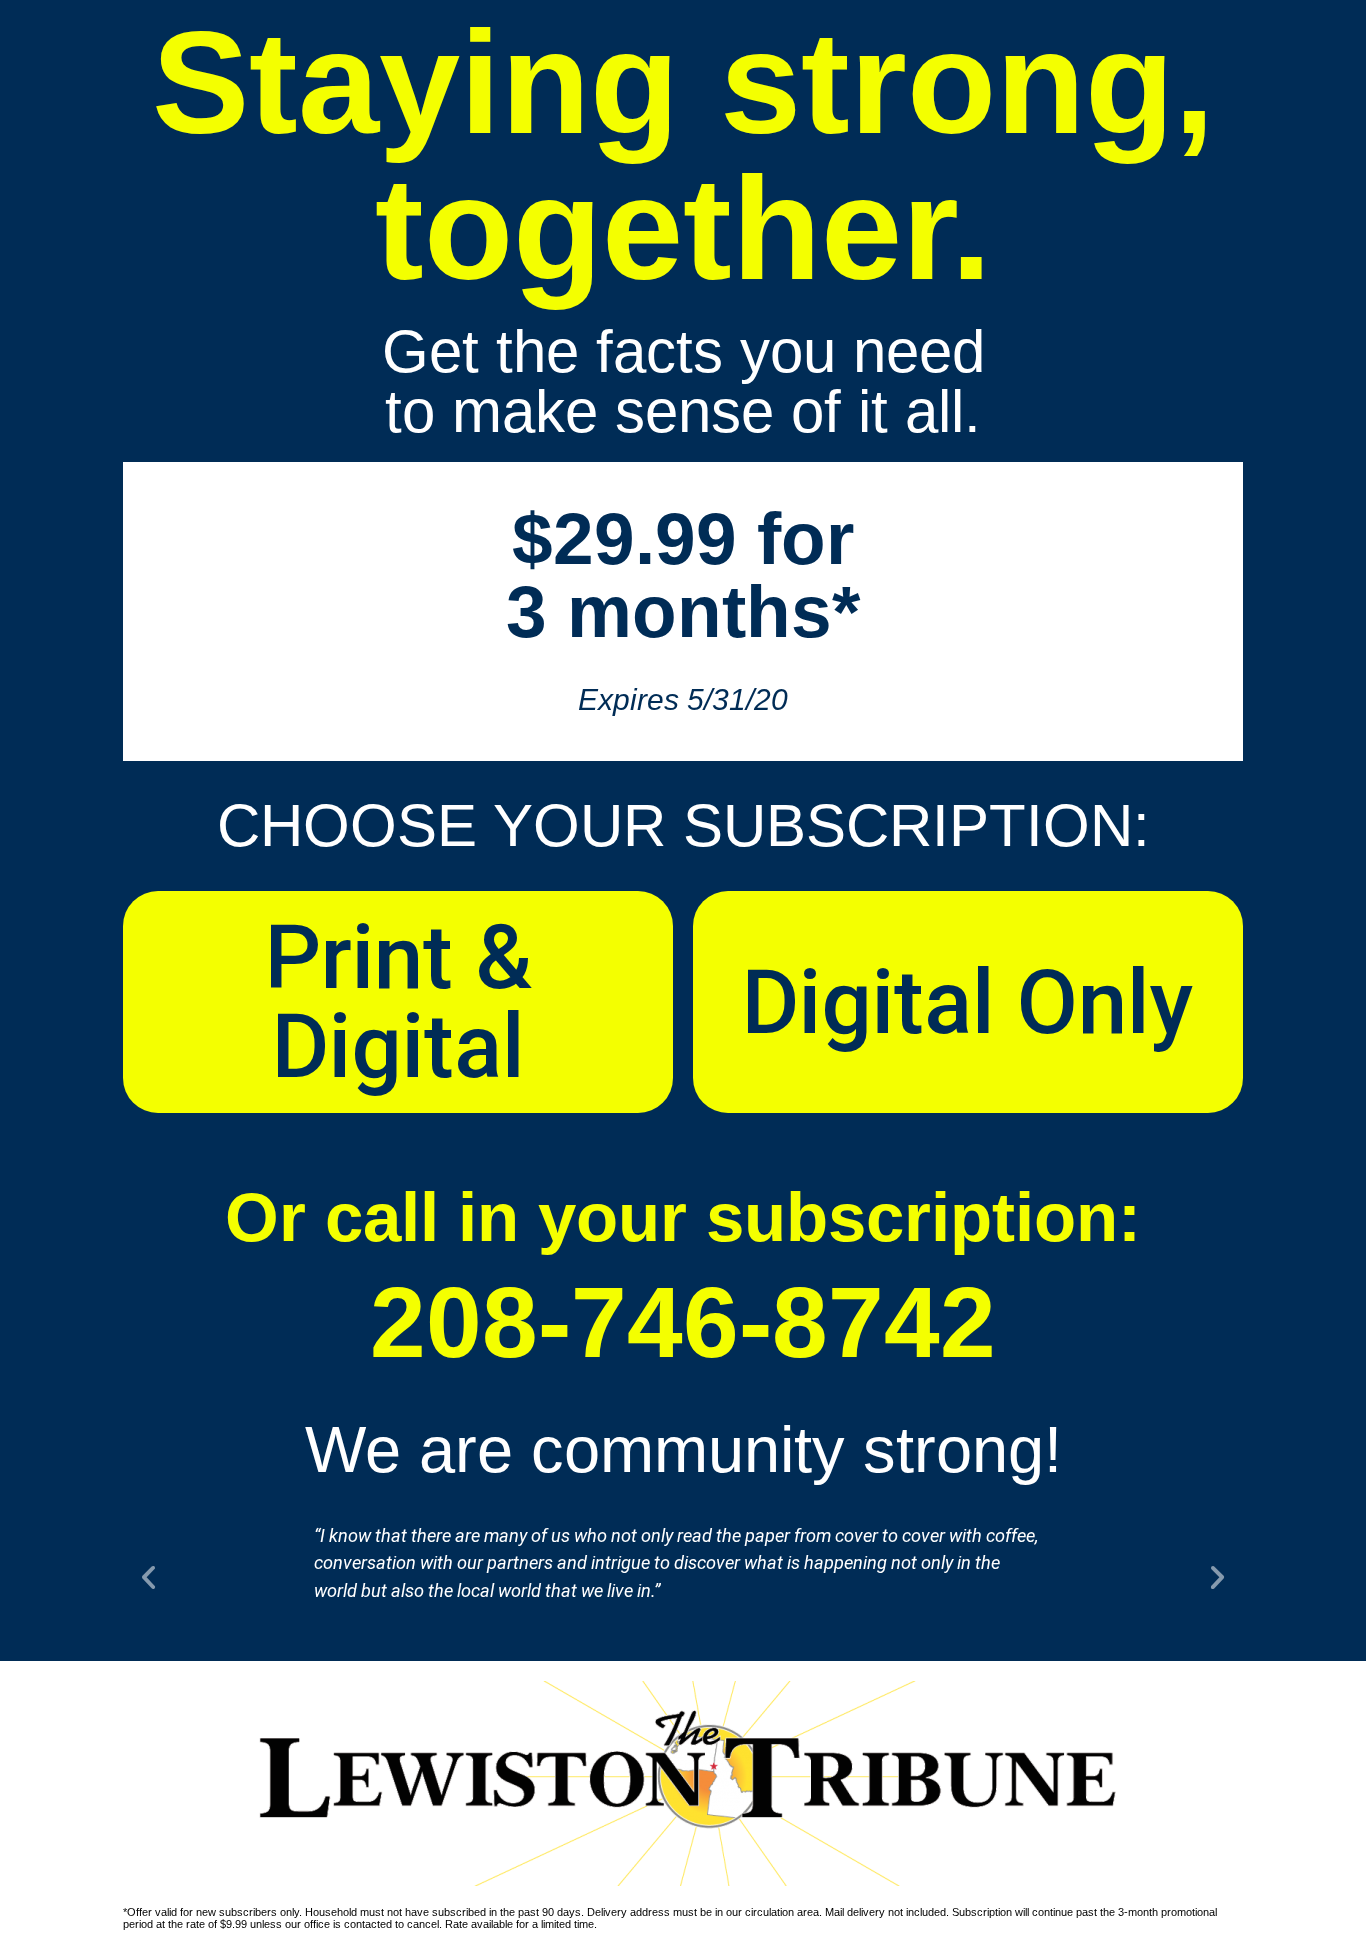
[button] (148, 1576)
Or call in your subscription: (683, 1217)
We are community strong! (683, 1449)
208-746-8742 (683, 1322)
